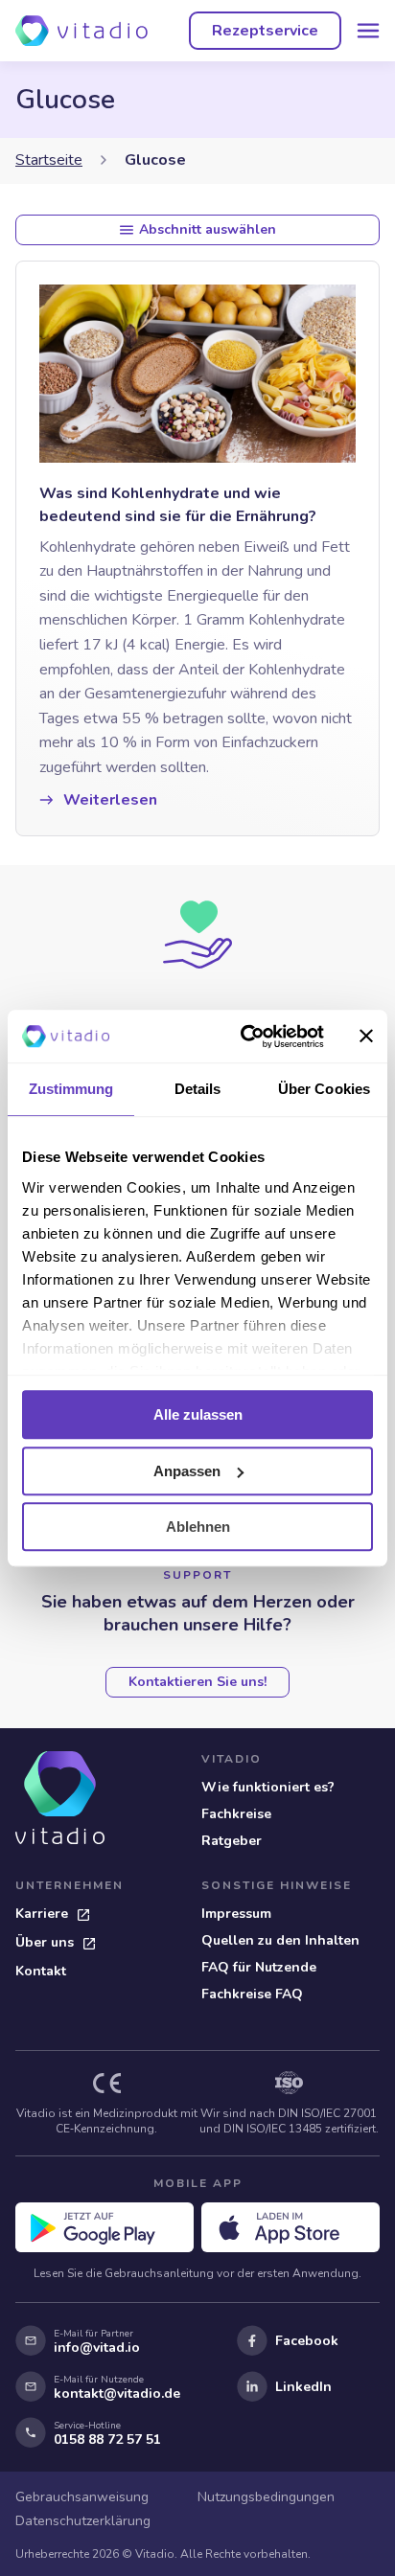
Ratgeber (232, 1841)
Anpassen (187, 1471)
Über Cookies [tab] (324, 1089)
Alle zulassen (198, 1414)
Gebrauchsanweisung (82, 2497)
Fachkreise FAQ (252, 1994)
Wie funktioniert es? (268, 1787)
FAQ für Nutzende (259, 1967)
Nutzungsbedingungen (266, 2497)
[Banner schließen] (366, 1037)
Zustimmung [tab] (71, 1089)
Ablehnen (198, 1527)
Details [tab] (198, 1089)
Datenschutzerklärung (83, 2521)
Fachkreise (236, 1814)
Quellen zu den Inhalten (280, 1940)
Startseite (49, 160)
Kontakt (41, 1971)
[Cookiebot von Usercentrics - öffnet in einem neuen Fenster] (244, 1037)
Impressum (236, 1914)
